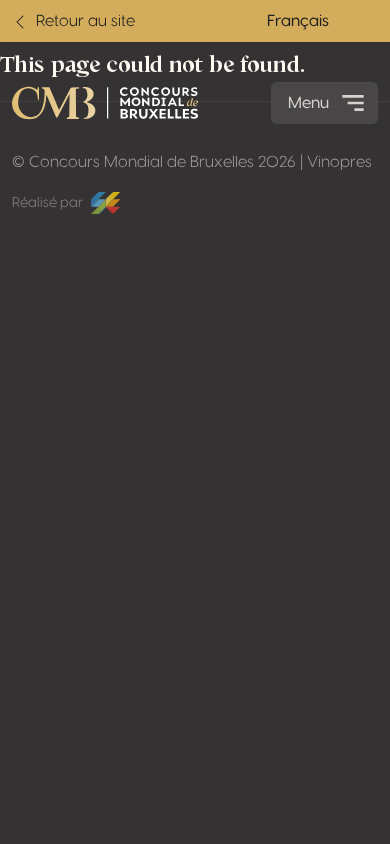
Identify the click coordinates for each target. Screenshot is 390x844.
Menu (308, 103)
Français (298, 21)
